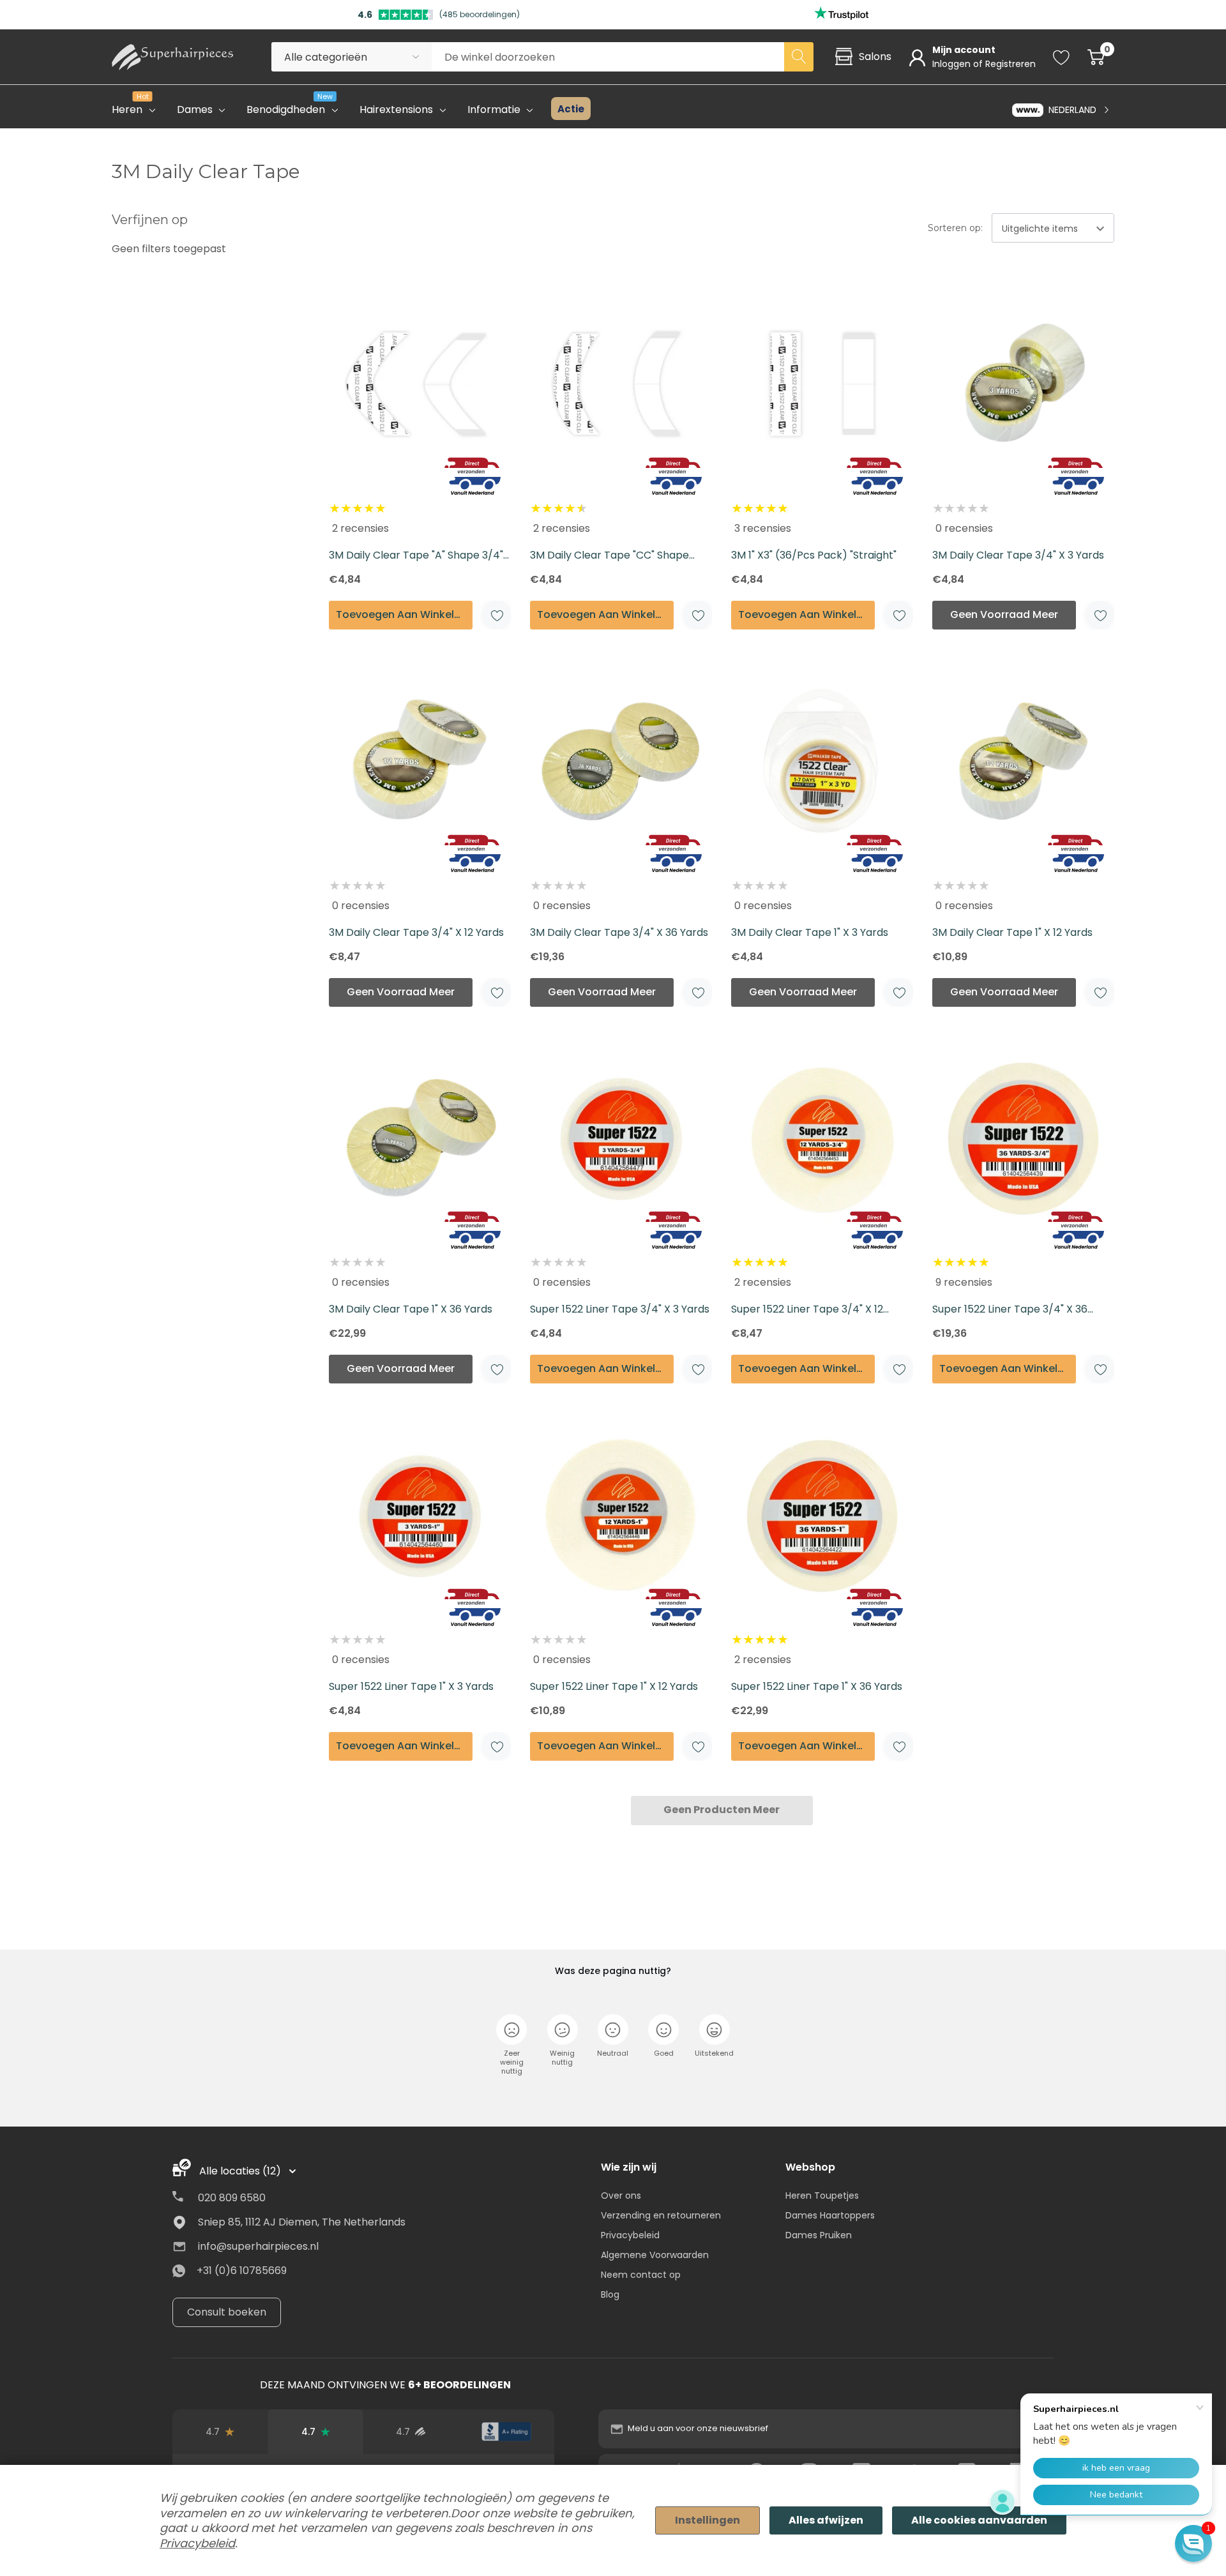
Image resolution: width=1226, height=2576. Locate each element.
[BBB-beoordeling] (506, 2432)
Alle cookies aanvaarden (979, 2520)
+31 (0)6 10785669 (242, 2271)
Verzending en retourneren (661, 2215)
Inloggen (953, 64)
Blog (610, 2294)
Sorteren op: (955, 228)
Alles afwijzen (826, 2520)
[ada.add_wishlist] (496, 615)
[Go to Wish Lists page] (1062, 57)
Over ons (621, 2196)
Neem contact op (641, 2275)
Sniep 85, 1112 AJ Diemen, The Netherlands (302, 2222)
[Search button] (799, 57)
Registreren (1010, 64)
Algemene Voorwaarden (655, 2255)
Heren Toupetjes (822, 2196)
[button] (1193, 2543)
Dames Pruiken (819, 2235)
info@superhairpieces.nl (258, 2246)
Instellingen (708, 2520)
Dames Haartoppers (830, 2215)
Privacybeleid (630, 2235)
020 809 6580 (232, 2198)
